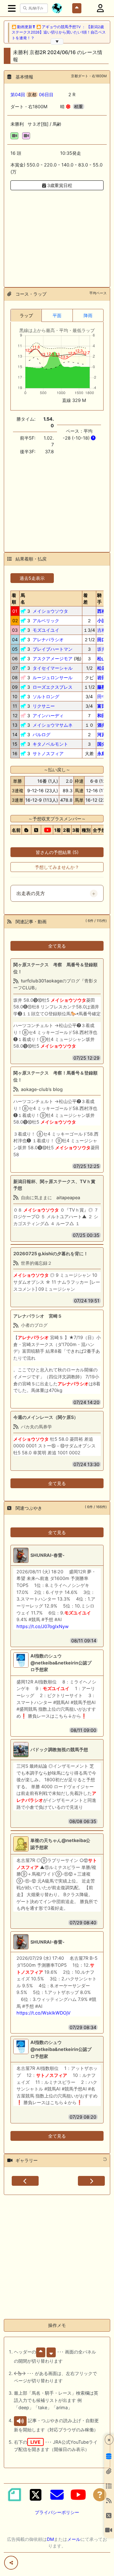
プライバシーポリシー (57, 2512)
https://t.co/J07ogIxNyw (43, 1626)
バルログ (41, 734)
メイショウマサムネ (53, 725)
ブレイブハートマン (53, 649)
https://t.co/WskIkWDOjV (44, 2013)
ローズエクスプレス (53, 687)
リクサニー (44, 706)
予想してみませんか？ (57, 867)
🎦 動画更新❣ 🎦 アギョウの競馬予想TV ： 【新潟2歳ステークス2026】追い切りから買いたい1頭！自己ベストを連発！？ (59, 32)
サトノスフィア (48, 753)
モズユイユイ (46, 630)
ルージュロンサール (53, 677)
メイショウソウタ (50, 611)
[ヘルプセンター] (100, 2495)
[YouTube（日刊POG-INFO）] (78, 2495)
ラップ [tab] (26, 315)
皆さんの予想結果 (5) (57, 852)
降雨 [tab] (88, 315)
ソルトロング (46, 696)
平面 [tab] (57, 315)
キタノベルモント (50, 744)
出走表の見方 (31, 893)
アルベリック (46, 620)
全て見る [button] (57, 946)
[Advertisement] (57, 235)
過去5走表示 (32, 578)
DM (50, 2539)
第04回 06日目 (32, 94)
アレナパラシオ (48, 639)
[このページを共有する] (11, 2563)
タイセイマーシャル (53, 668)
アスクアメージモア (53, 658)
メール (74, 2539)
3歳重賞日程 (59, 185)
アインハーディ (48, 715)
